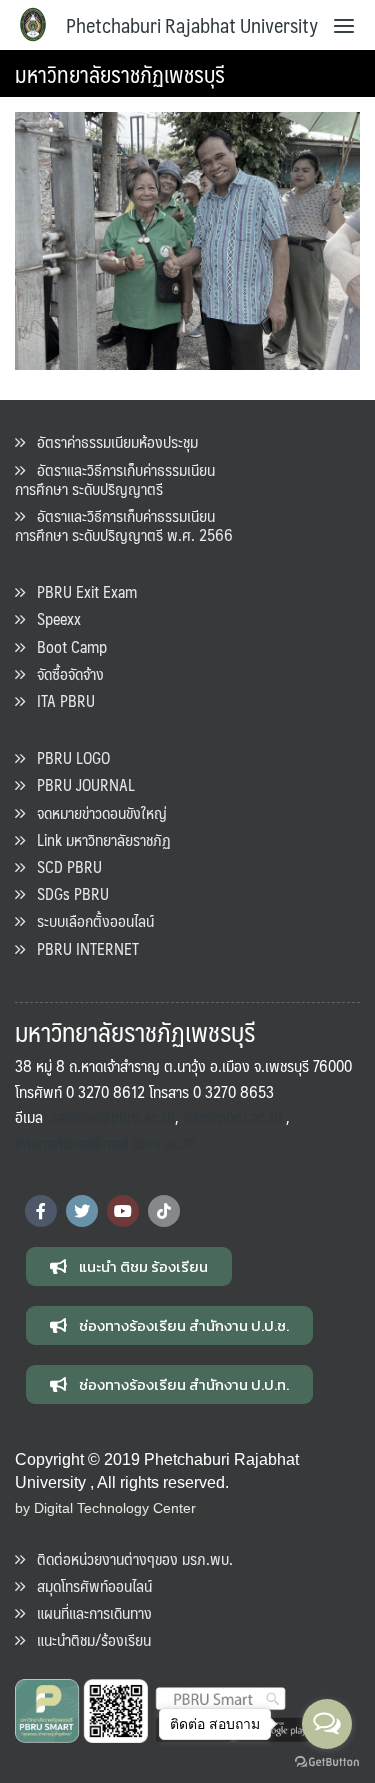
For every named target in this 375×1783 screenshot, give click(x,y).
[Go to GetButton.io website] (327, 1762)
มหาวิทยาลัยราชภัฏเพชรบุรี (120, 73)
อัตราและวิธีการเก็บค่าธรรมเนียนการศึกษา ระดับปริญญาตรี (115, 479)
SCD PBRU (63, 866)
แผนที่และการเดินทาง (88, 1612)
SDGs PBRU (67, 893)
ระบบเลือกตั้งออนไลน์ (89, 920)
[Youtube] (123, 1211)
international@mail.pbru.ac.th (105, 1142)
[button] (129, 1266)
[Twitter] (82, 1211)
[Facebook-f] (41, 1211)
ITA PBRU (60, 700)
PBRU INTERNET (82, 948)
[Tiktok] (164, 1211)
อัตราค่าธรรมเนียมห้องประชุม (111, 441)
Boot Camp (66, 646)
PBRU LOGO (67, 757)
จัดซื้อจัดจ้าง (64, 673)
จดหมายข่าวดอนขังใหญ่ (96, 812)
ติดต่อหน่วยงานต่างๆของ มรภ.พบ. (129, 1558)
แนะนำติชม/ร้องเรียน (88, 1639)
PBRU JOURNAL (80, 784)
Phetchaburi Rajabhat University (192, 25)
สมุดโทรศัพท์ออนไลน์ (88, 1585)
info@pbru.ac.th (232, 1116)
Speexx (53, 618)
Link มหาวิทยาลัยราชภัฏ (98, 839)
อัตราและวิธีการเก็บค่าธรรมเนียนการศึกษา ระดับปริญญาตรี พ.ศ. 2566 (124, 525)
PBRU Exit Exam (81, 591)
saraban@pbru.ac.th (113, 1116)
